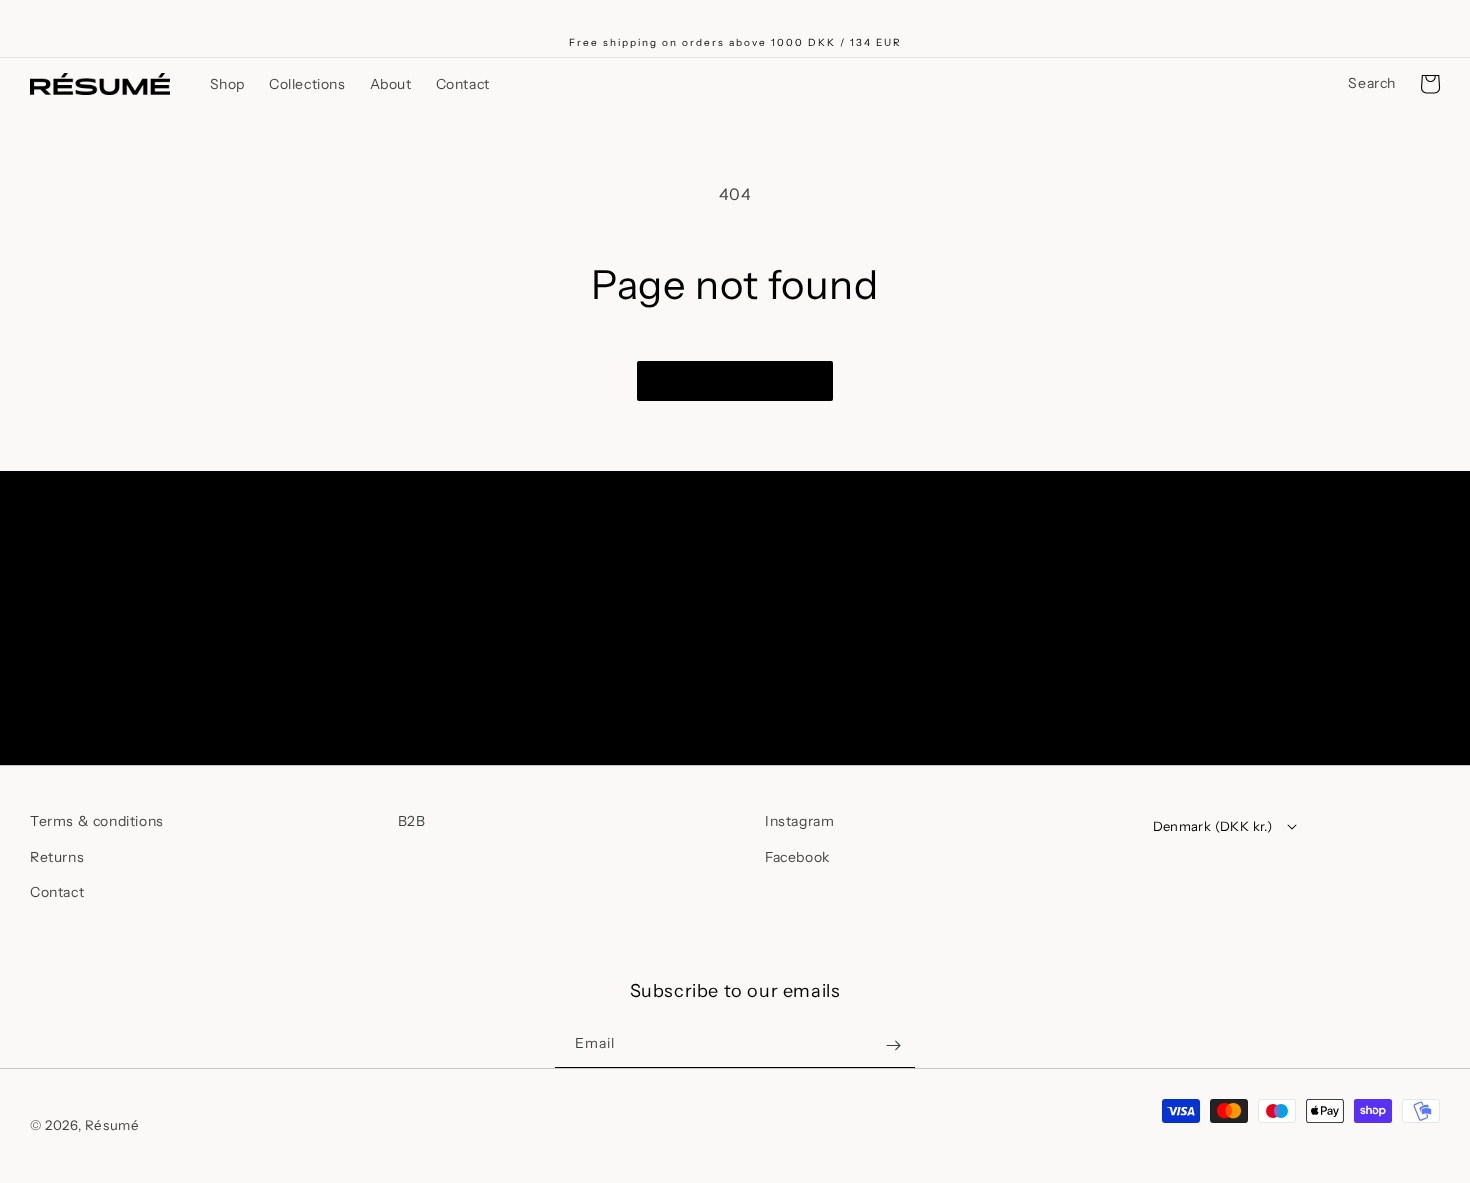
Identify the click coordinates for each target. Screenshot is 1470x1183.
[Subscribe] (893, 681)
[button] (227, 84)
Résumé (112, 1125)
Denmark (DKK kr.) (1213, 826)
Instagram (799, 821)
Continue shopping (735, 380)
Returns (57, 857)
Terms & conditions (97, 821)
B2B (412, 821)
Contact (57, 892)
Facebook (797, 857)
